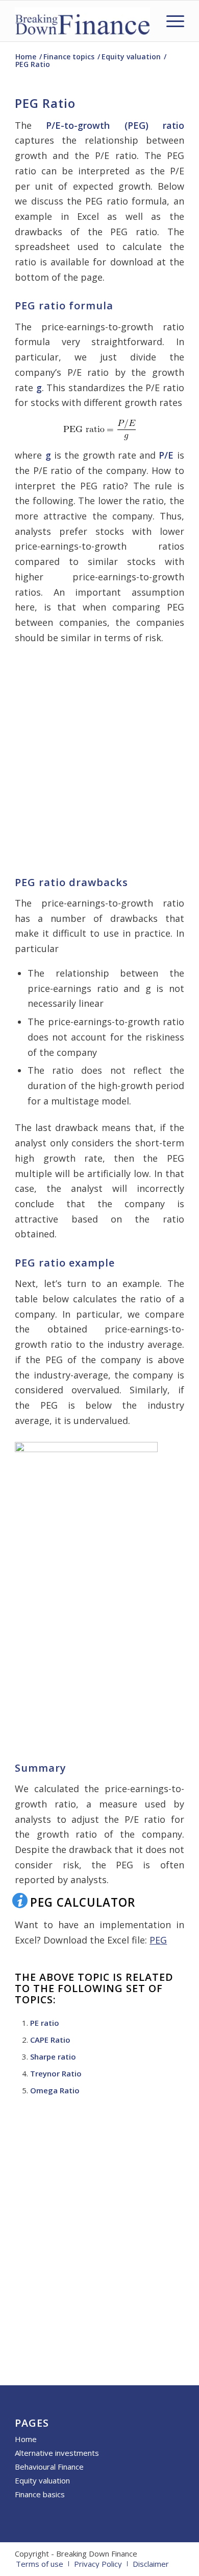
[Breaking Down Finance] (82, 21)
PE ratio (45, 2023)
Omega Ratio (55, 2090)
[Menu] (170, 21)
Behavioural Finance (49, 2467)
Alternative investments (57, 2453)
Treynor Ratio (56, 2073)
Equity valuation (42, 2480)
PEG (158, 1940)
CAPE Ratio (50, 2040)
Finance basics (40, 2494)
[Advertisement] (99, 758)
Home (26, 2439)
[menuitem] (170, 21)
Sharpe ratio (53, 2057)
